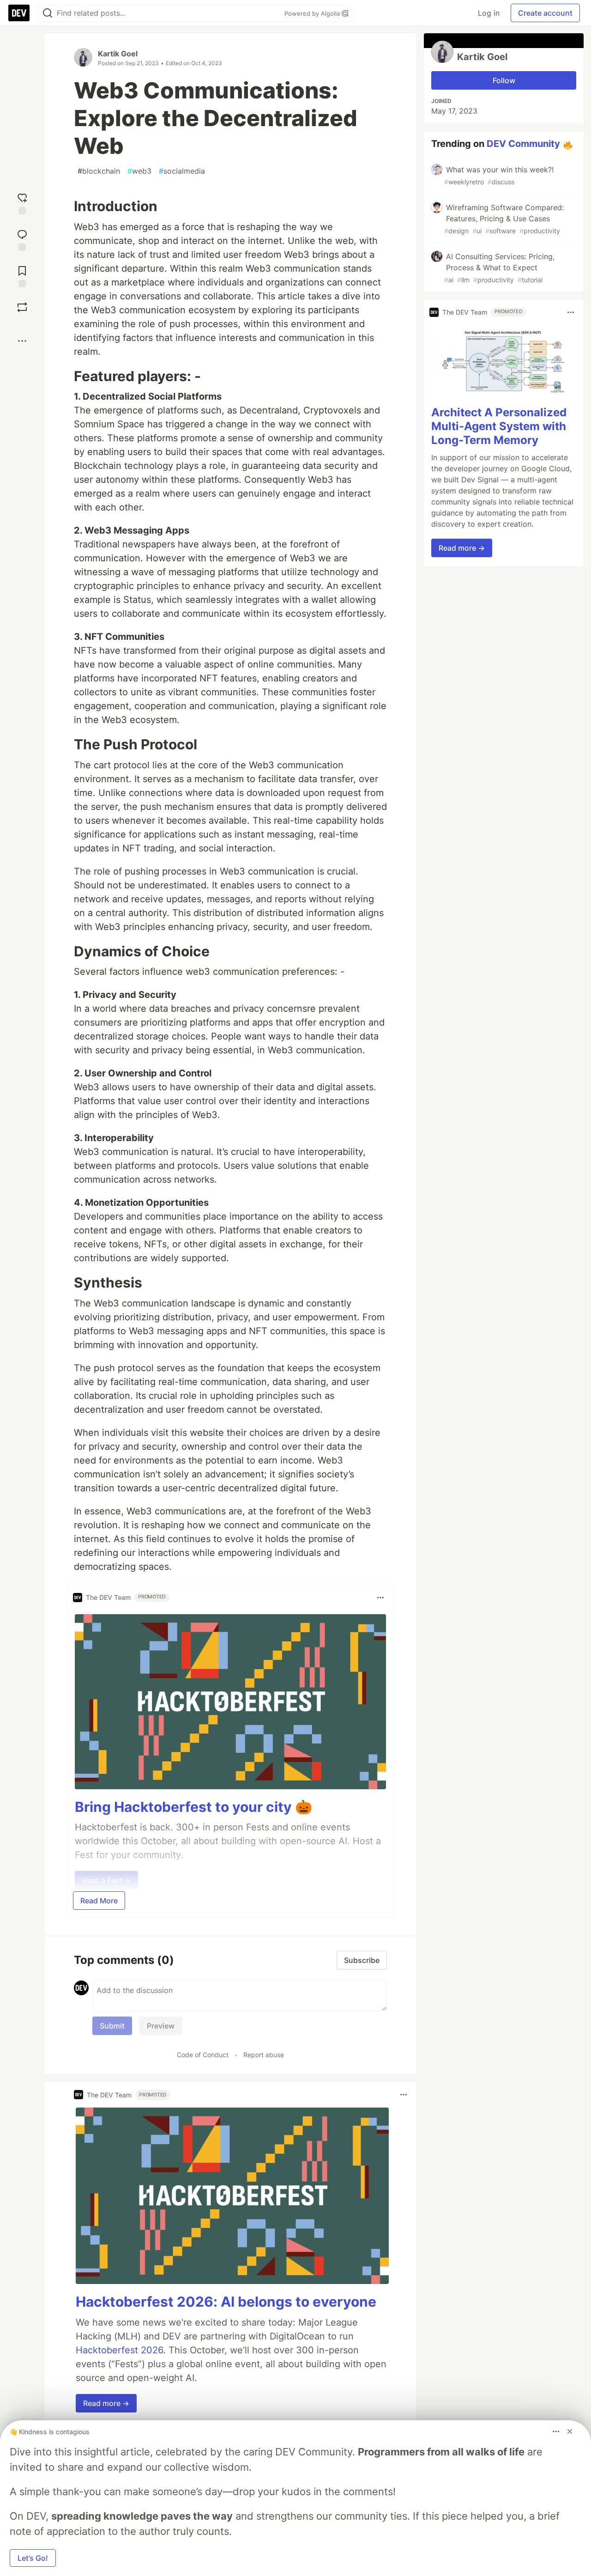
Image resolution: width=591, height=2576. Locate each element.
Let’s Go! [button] (33, 2558)
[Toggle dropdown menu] (380, 1598)
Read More (99, 1901)
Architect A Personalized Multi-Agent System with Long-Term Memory (499, 426)
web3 (139, 171)
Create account (545, 13)
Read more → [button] (106, 2403)
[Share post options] (22, 341)
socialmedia (182, 171)
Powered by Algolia (313, 13)
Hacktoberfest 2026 (119, 2350)
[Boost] (22, 307)
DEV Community (523, 144)
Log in (489, 13)
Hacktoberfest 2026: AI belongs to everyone (226, 2302)
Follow (504, 80)
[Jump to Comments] (22, 239)
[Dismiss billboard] (570, 2431)
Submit (112, 2026)
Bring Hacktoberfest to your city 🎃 (193, 1807)
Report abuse (264, 2055)
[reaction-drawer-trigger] (22, 203)
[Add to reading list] (22, 276)
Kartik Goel (118, 54)
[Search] (48, 13)
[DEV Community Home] (19, 13)
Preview (161, 2026)
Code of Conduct (203, 2055)
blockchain (99, 171)
